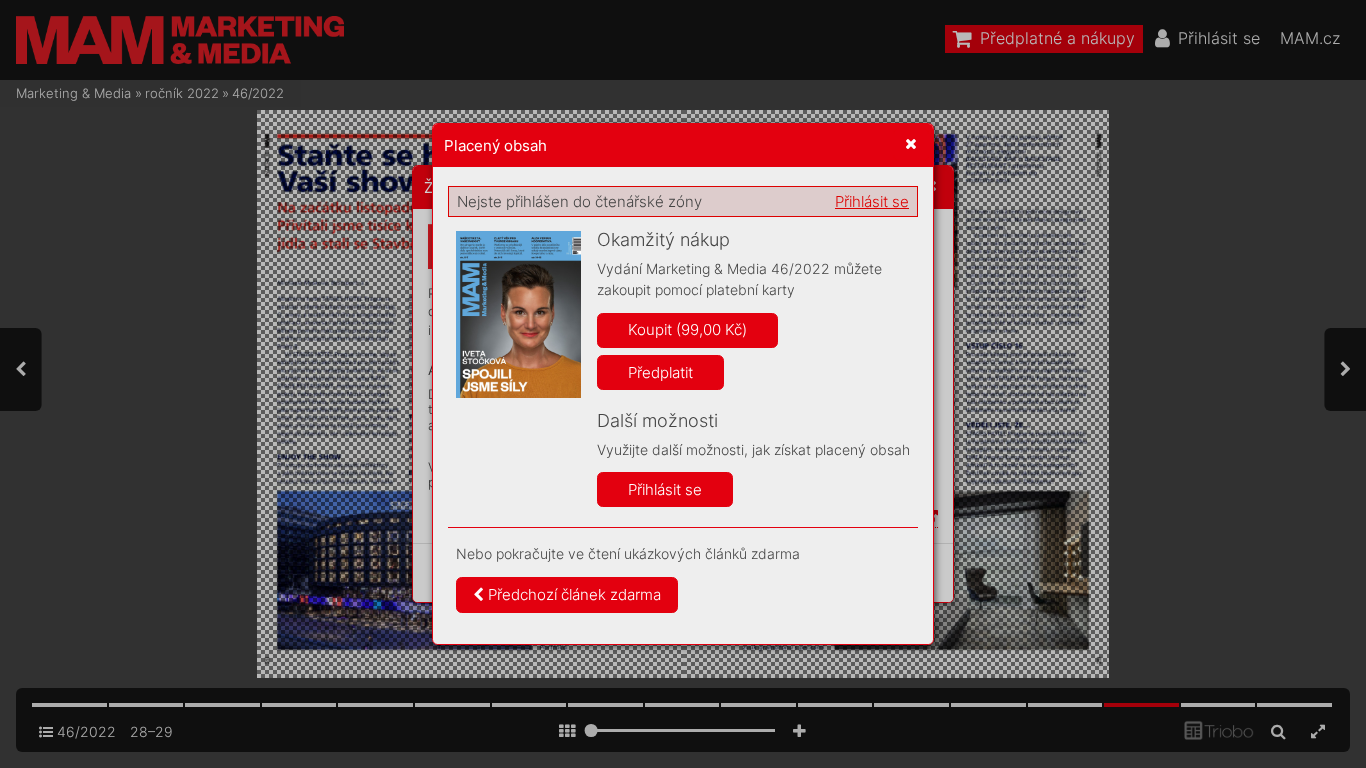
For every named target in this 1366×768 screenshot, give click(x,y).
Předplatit (660, 372)
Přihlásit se (872, 201)
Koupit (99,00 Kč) (687, 329)
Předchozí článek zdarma (572, 594)
